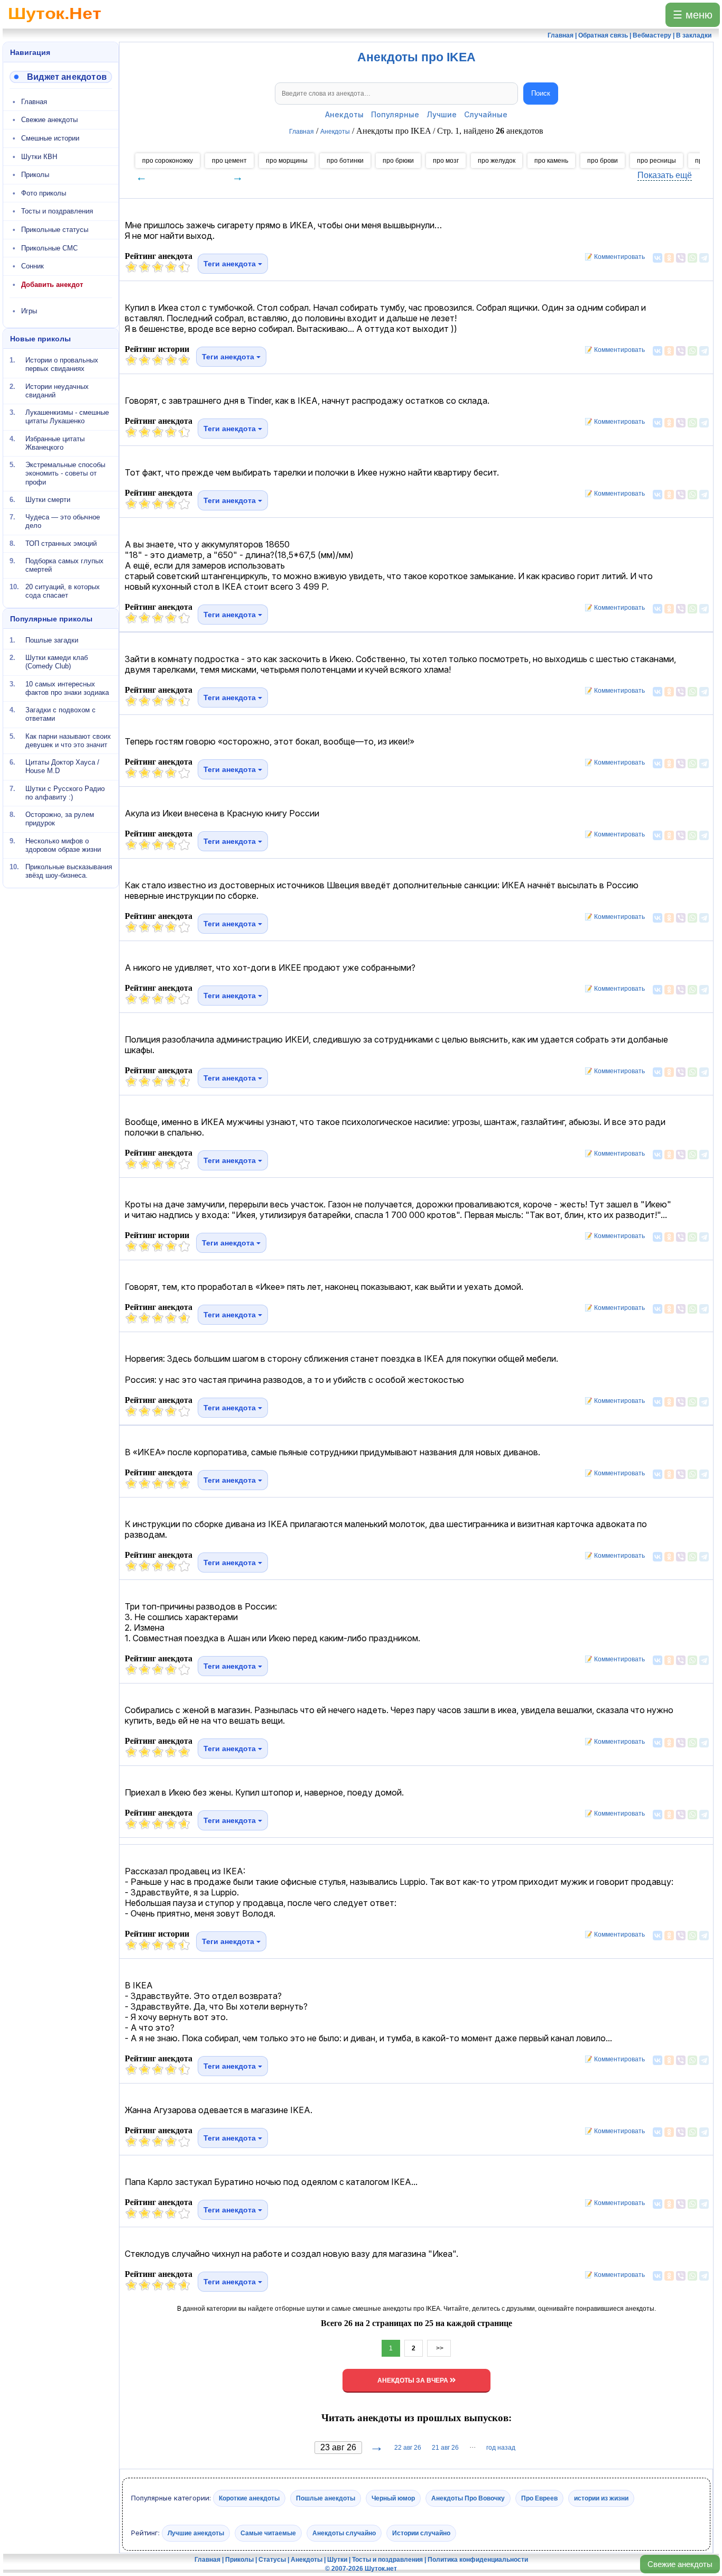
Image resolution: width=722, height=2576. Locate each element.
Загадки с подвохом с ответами (61, 714)
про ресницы (656, 161)
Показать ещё (665, 175)
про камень (551, 161)
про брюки (398, 161)
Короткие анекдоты (249, 2498)
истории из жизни (601, 2498)
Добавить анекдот (52, 285)
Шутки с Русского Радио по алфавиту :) (65, 792)
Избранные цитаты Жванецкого (55, 443)
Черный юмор (393, 2498)
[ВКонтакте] (658, 258)
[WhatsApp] (692, 258)
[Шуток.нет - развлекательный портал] (55, 24)
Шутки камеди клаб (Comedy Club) (57, 662)
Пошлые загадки (52, 640)
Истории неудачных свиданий (57, 390)
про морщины (287, 161)
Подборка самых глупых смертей (64, 565)
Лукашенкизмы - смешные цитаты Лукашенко (67, 417)
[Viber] (681, 258)
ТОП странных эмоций (61, 543)
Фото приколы (44, 193)
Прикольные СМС (49, 248)
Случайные (486, 114)
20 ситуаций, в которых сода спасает (63, 591)
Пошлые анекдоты (326, 2498)
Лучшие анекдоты (196, 2533)
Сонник (33, 266)
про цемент (229, 161)
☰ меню (693, 15)
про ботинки (345, 161)
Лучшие (442, 114)
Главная (34, 102)
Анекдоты (344, 114)
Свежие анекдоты (680, 2564)
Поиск (541, 93)
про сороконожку (168, 161)
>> (439, 2348)
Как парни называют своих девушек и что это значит (68, 740)
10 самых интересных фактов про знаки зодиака (67, 688)
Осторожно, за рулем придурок (60, 819)
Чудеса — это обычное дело (63, 521)
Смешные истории (50, 138)
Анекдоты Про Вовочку (468, 2498)
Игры (29, 311)
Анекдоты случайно (344, 2533)
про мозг (446, 161)
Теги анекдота (231, 264)
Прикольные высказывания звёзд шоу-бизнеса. (69, 871)
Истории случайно (421, 2533)
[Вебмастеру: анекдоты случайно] (61, 77)
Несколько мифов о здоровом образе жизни (63, 845)
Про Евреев (539, 2498)
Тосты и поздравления (57, 211)
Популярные (395, 114)
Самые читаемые (268, 2533)
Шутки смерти (48, 500)
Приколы (35, 175)
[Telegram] (704, 258)
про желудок (497, 161)
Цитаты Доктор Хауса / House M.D (62, 766)
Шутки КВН (39, 157)
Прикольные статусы (55, 230)
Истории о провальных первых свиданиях (62, 364)
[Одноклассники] (669, 258)
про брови (603, 161)
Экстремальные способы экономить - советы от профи (65, 473)
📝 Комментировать (612, 257)
